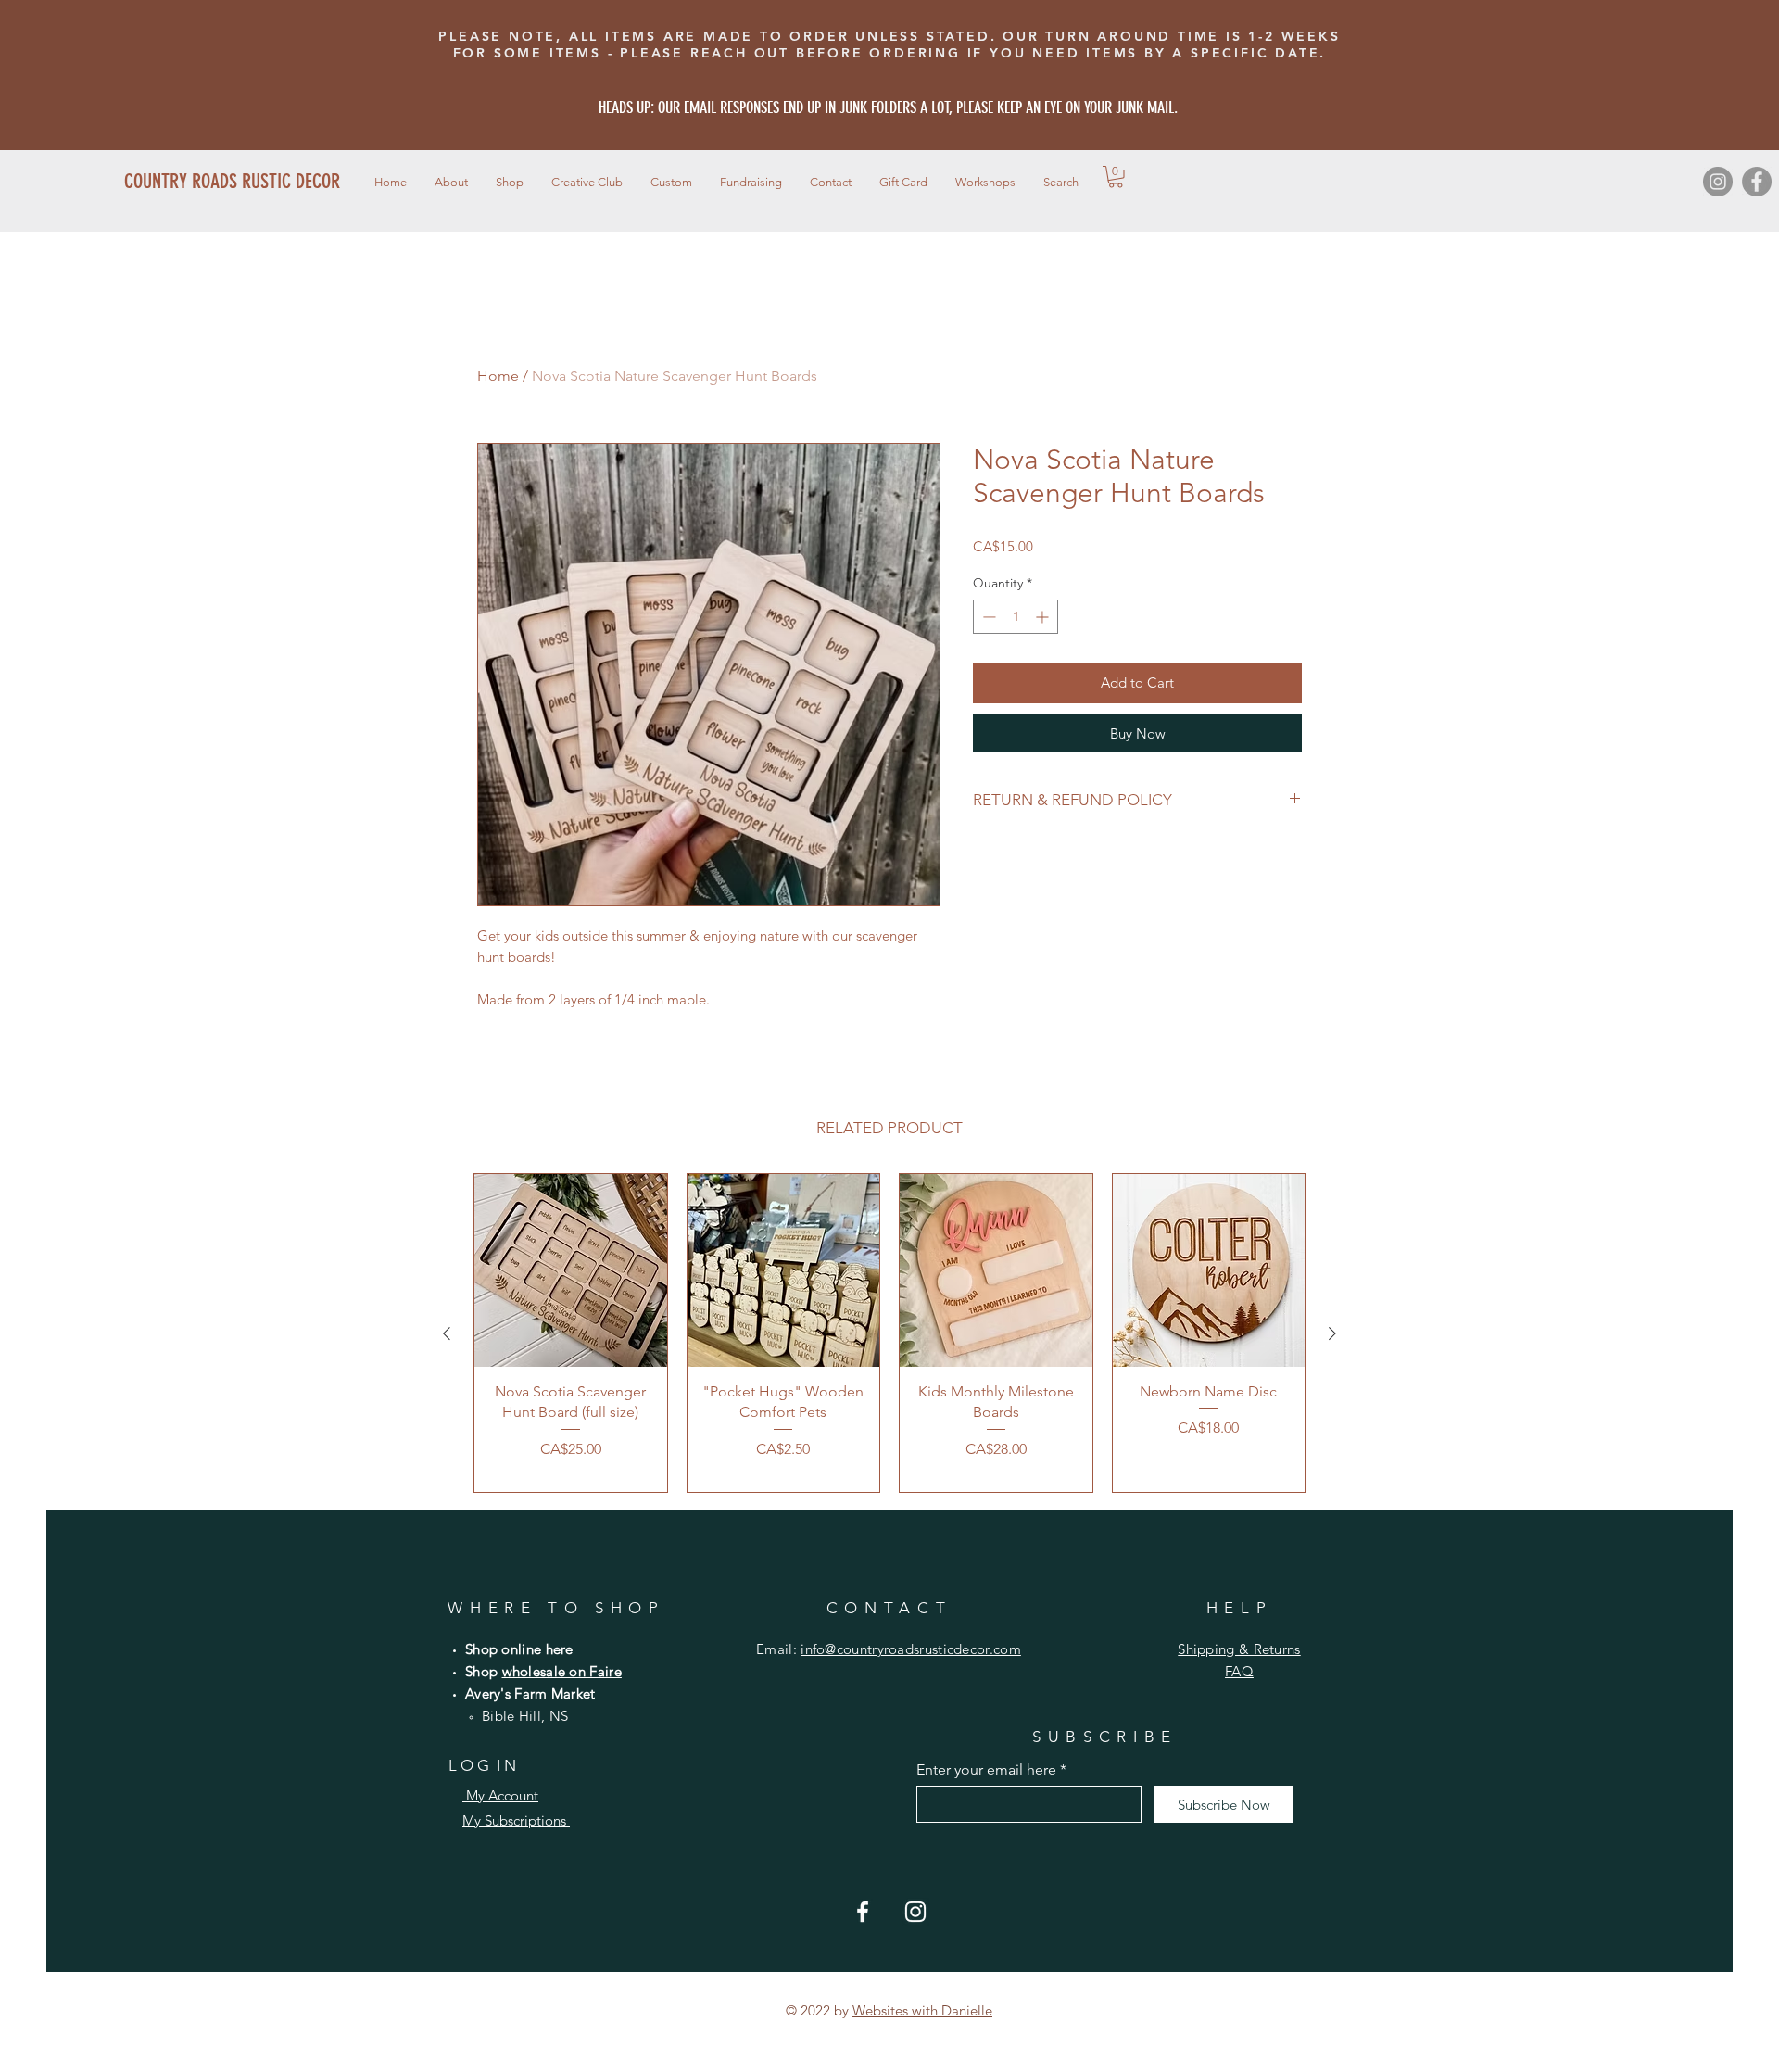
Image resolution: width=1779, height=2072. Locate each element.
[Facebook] (1757, 182)
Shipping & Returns (1239, 1649)
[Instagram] (1718, 182)
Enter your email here (986, 1770)
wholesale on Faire (562, 1671)
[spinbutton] (1016, 617)
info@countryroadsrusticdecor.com (911, 1649)
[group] (889, 1333)
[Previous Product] (447, 1333)
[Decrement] (987, 617)
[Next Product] (1332, 1333)
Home (498, 376)
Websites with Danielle (922, 2010)
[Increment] (1044, 617)
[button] (510, 182)
